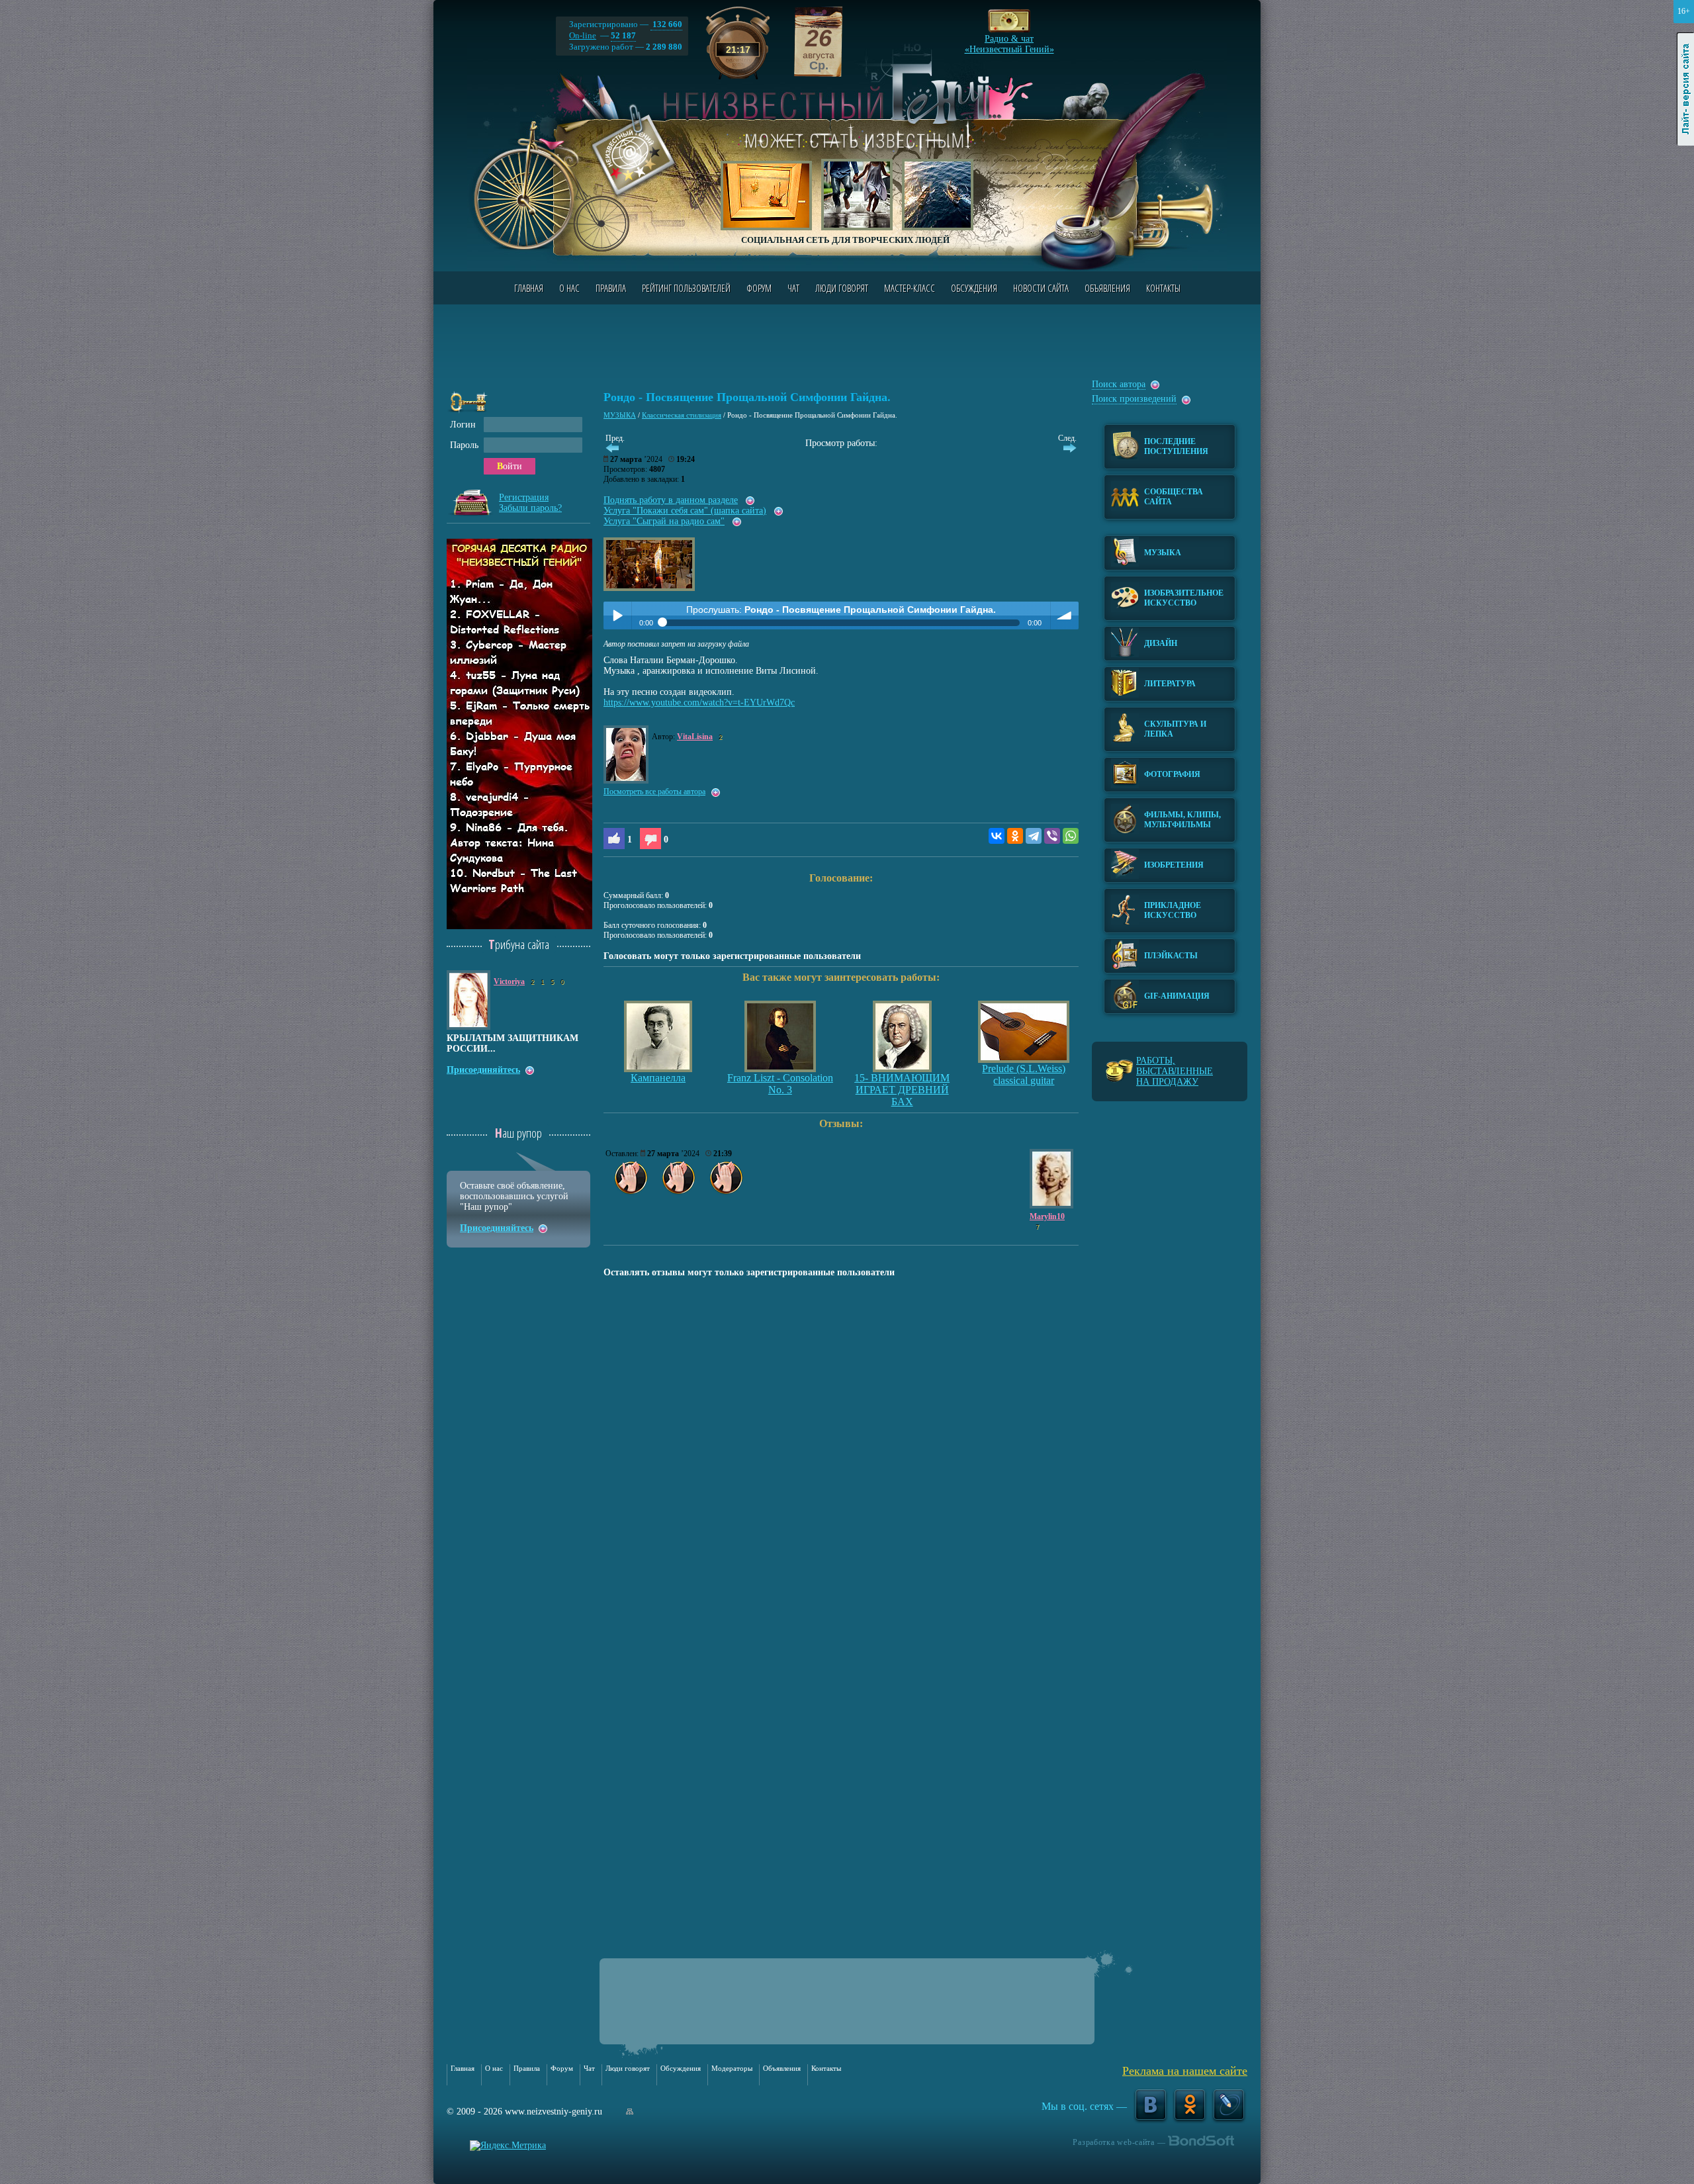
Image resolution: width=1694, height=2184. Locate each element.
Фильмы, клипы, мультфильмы (1182, 820)
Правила (611, 288)
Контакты (1163, 288)
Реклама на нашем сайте (1185, 2071)
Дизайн (1161, 643)
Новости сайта (1041, 288)
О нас (569, 288)
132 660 (666, 24)
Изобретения (1174, 865)
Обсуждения (974, 288)
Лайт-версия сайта (1686, 89)
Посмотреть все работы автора (654, 792)
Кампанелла (658, 1078)
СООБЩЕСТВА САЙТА (1174, 497)
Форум (759, 288)
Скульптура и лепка (1175, 729)
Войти (510, 466)
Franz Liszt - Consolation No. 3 (780, 1084)
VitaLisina (695, 737)
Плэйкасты (1171, 956)
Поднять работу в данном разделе (671, 500)
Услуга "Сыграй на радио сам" (664, 521)
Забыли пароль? (530, 508)
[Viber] (1052, 836)
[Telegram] (1034, 836)
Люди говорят (842, 288)
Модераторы (732, 2068)
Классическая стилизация (682, 415)
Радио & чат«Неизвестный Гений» (1009, 40)
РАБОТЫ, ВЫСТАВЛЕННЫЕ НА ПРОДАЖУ (1175, 1071)
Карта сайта (630, 2112)
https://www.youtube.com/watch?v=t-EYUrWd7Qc (699, 703)
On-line (583, 35)
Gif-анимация (1177, 996)
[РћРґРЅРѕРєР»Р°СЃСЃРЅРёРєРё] (1015, 836)
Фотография (1172, 774)
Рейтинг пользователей (686, 288)
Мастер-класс (910, 288)
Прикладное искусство (1173, 910)
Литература (1170, 684)
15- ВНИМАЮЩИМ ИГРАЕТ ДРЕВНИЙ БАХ (902, 1090)
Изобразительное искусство (1184, 598)
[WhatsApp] (1071, 836)
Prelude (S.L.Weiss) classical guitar (1024, 1074)
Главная (529, 288)
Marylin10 (1047, 1216)
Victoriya (509, 981)
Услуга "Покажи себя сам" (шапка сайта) (685, 511)
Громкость (1065, 615)
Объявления (1107, 288)
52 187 (623, 35)
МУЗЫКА (620, 415)
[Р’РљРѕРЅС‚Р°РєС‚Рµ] (997, 836)
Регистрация (524, 497)
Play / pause (617, 615)
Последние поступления (1176, 446)
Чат (793, 288)
